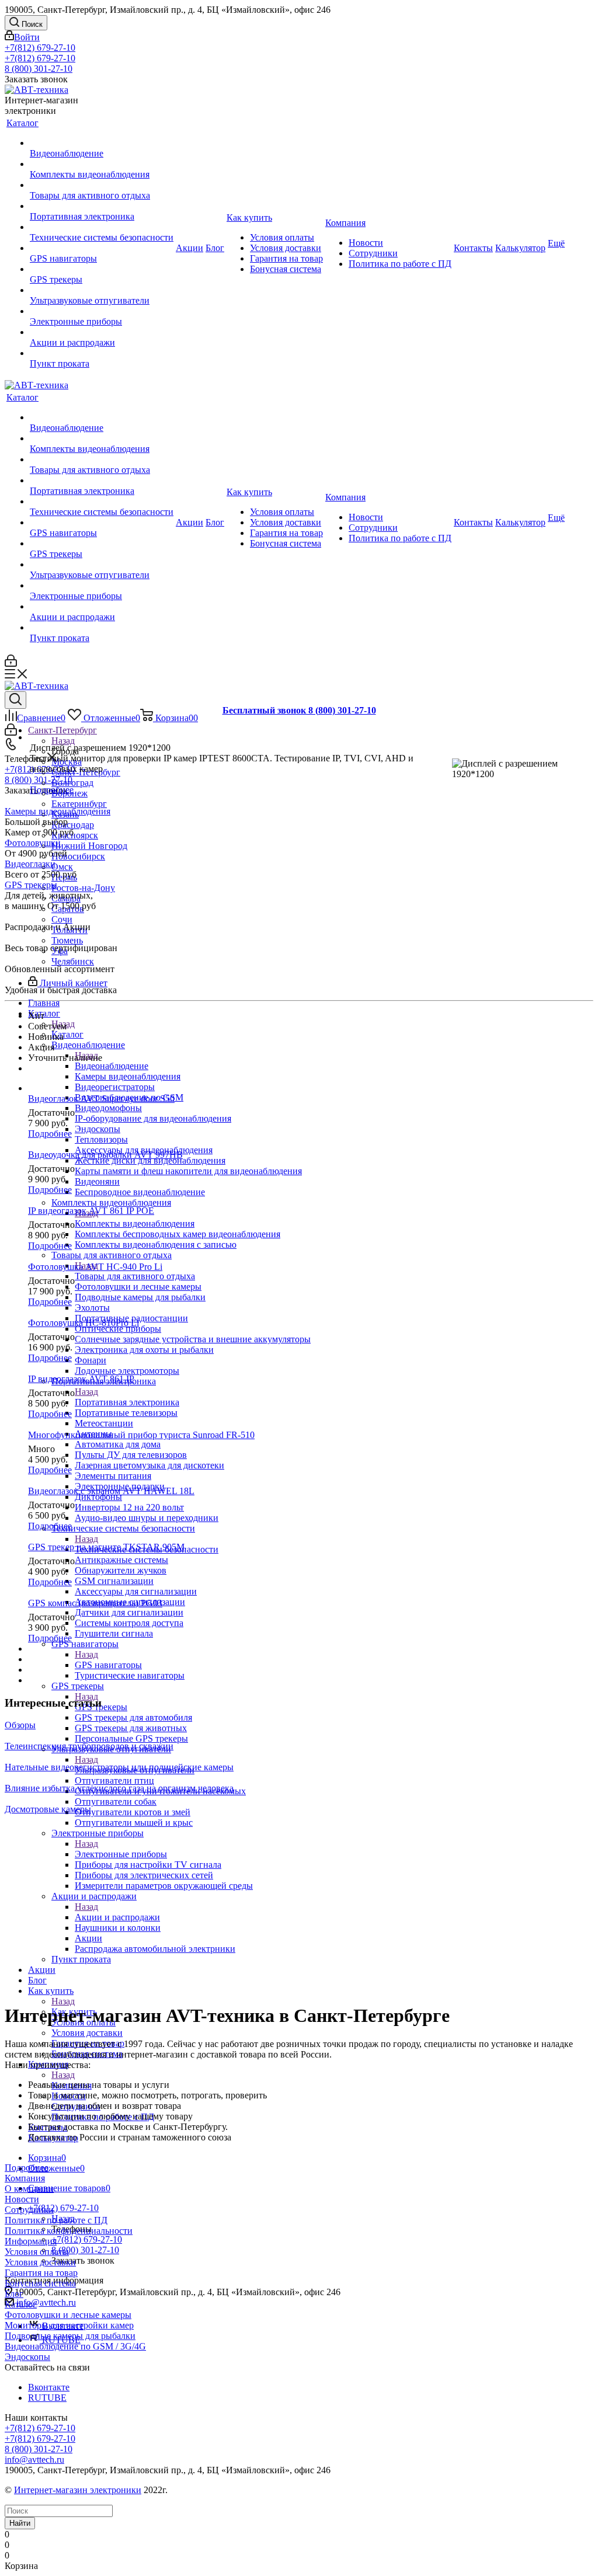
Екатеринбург (79, 804)
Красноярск (75, 835)
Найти (20, 2523)
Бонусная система (40, 2283)
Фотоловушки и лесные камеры (68, 2315)
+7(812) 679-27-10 (40, 48)
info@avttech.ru (46, 2302)
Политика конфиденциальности (69, 2231)
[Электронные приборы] (102, 311)
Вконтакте (49, 2387)
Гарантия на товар (41, 2273)
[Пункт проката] (102, 353)
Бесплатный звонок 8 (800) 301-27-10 (299, 710)
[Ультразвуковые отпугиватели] (102, 290)
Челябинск (73, 961)
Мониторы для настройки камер (69, 2325)
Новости (22, 2199)
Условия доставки (40, 2262)
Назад (63, 741)
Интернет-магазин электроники (78, 2490)
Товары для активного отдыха (135, 1276)
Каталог (67, 1034)
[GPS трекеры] (102, 269)
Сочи (62, 919)
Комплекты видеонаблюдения (135, 1223)
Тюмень (67, 940)
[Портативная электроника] (102, 206)
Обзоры (20, 1725)
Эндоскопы (27, 2357)
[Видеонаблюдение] (102, 143)
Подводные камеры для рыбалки (70, 2336)
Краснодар (73, 825)
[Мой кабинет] (11, 664)
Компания (25, 2178)
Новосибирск (78, 856)
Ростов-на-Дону (83, 888)
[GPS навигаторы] (102, 248)
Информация (31, 2241)
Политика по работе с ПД (56, 2220)
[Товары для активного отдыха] (102, 185)
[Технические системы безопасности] (102, 227)
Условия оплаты (37, 2252)
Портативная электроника (127, 1402)
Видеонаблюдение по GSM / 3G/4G (75, 2346)
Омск (62, 867)
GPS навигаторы (108, 1665)
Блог (14, 2294)
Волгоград (72, 783)
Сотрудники (29, 2210)
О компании (29, 2189)
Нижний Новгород (89, 846)
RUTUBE (47, 2398)
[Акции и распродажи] (102, 332)
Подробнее (52, 790)
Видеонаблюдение (112, 1066)
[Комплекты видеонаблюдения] (102, 164)
